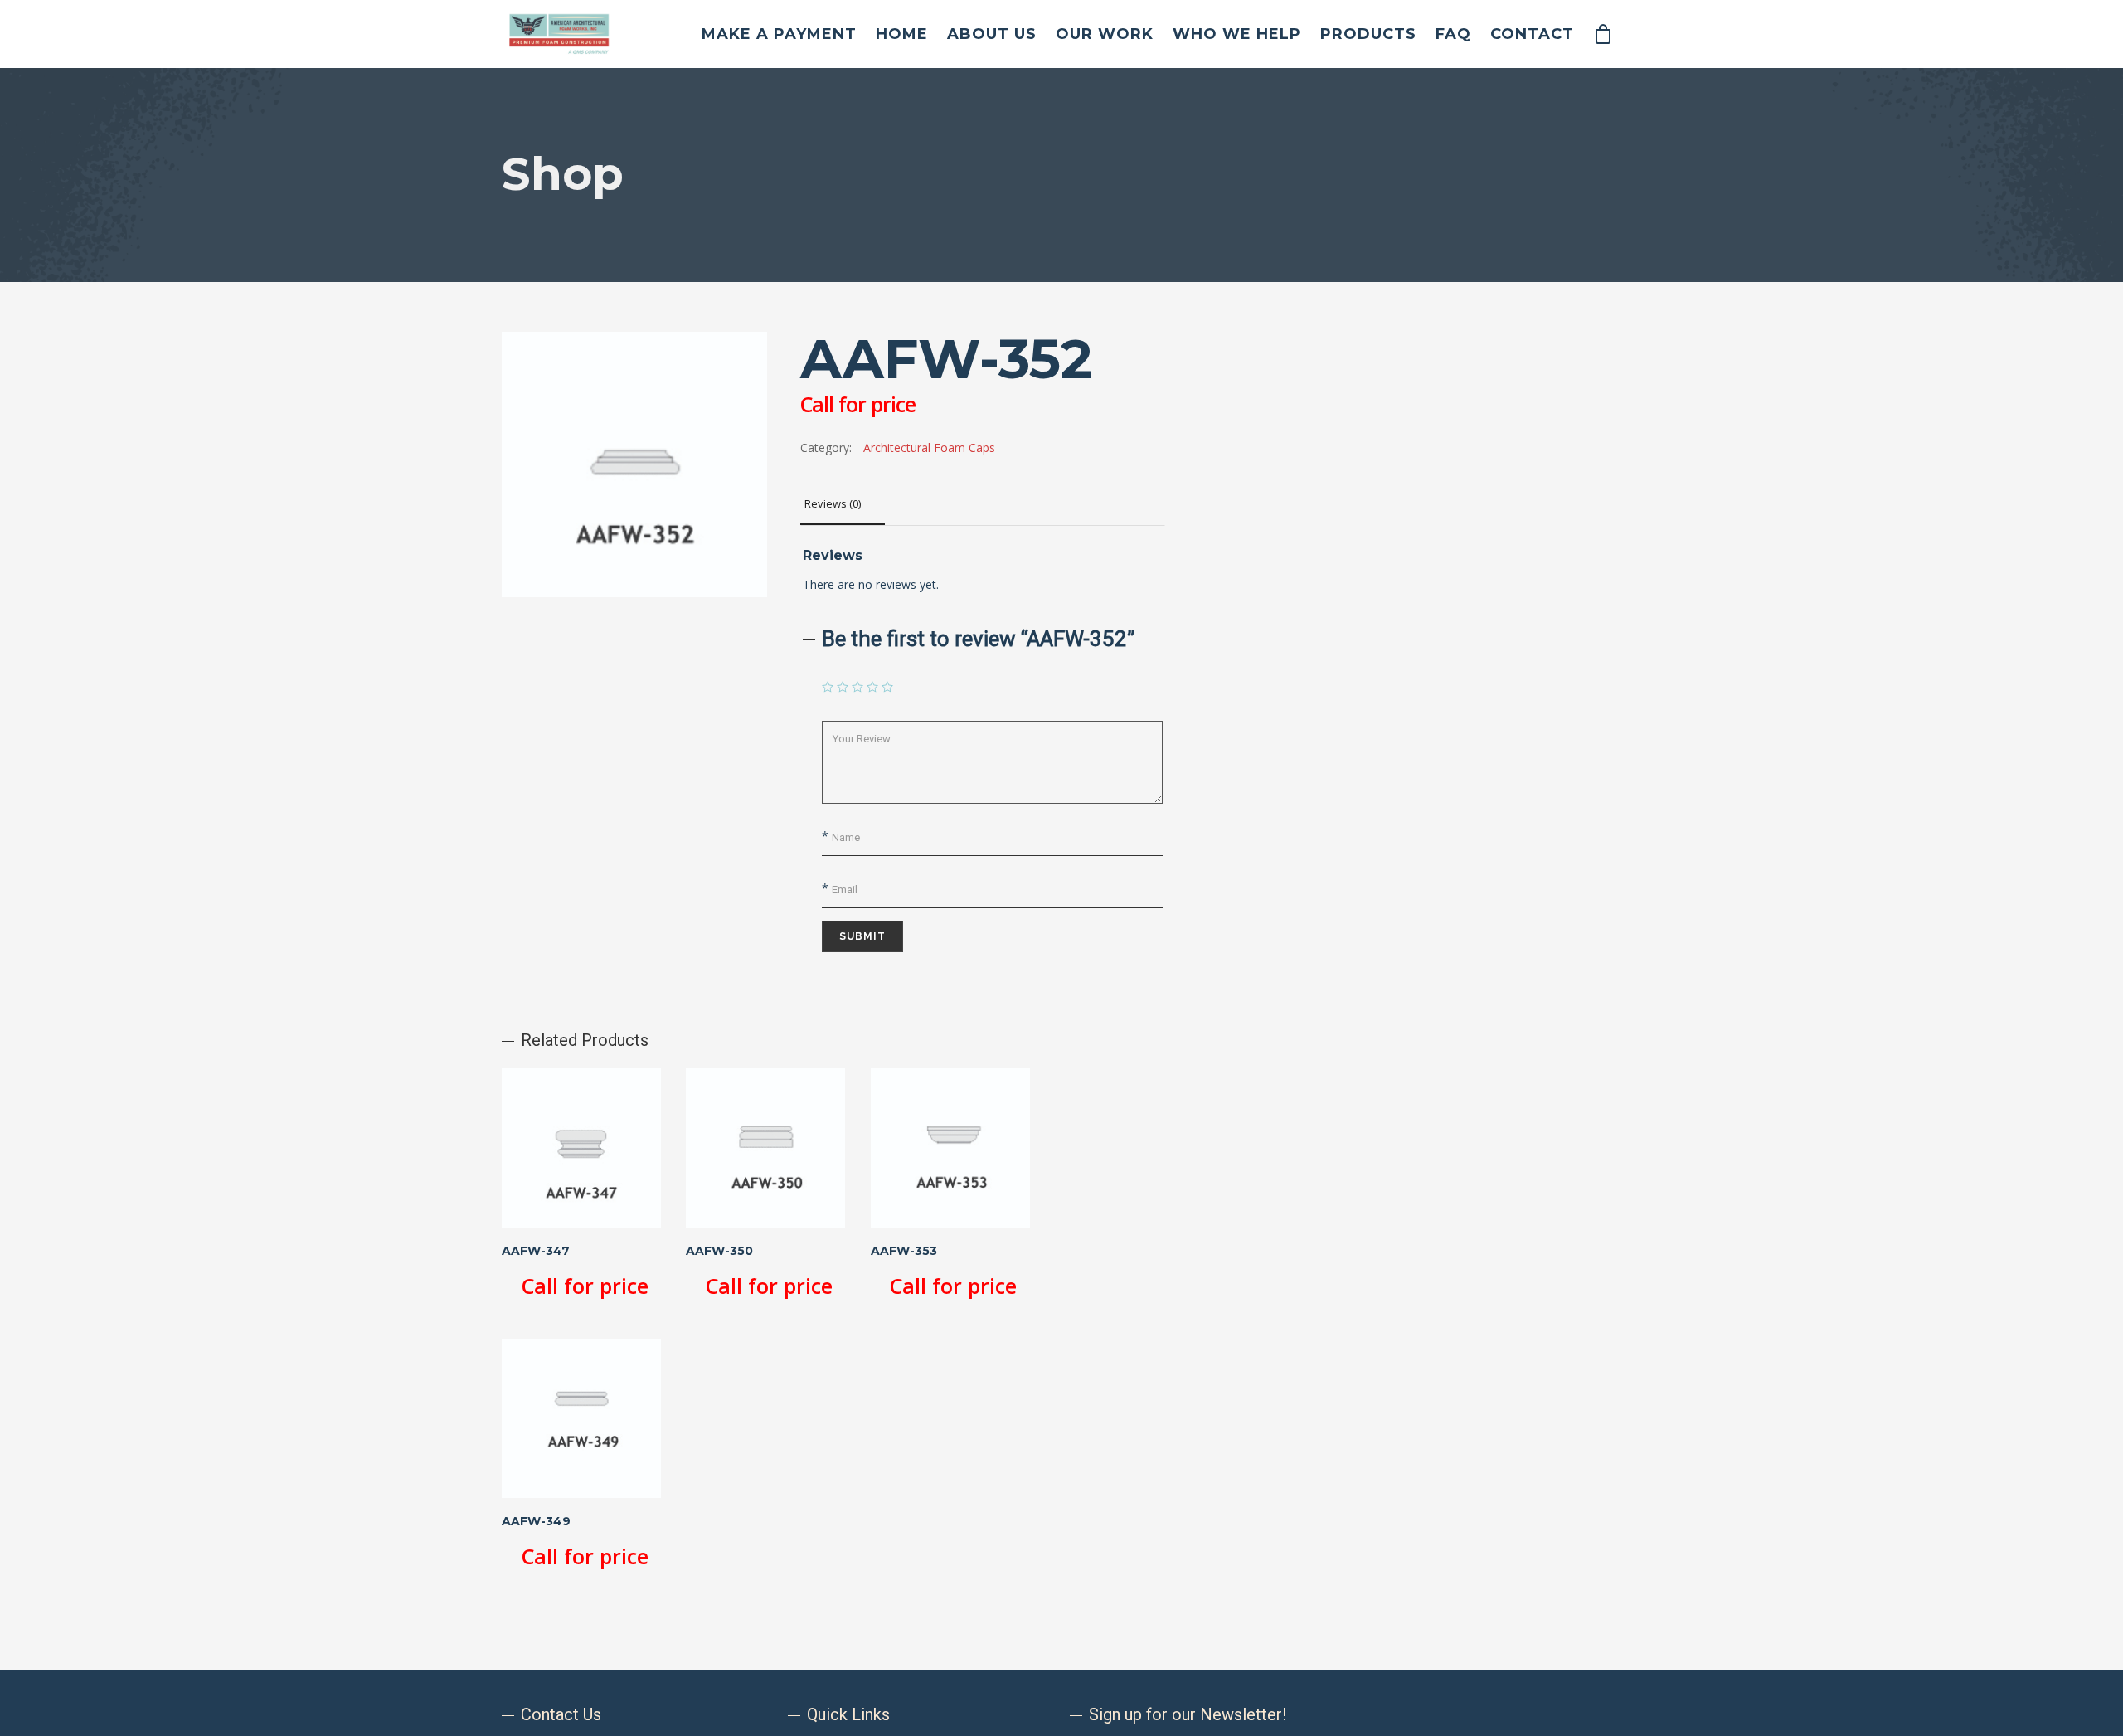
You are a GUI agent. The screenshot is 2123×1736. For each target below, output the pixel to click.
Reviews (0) (833, 503)
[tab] (843, 504)
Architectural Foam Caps (929, 447)
